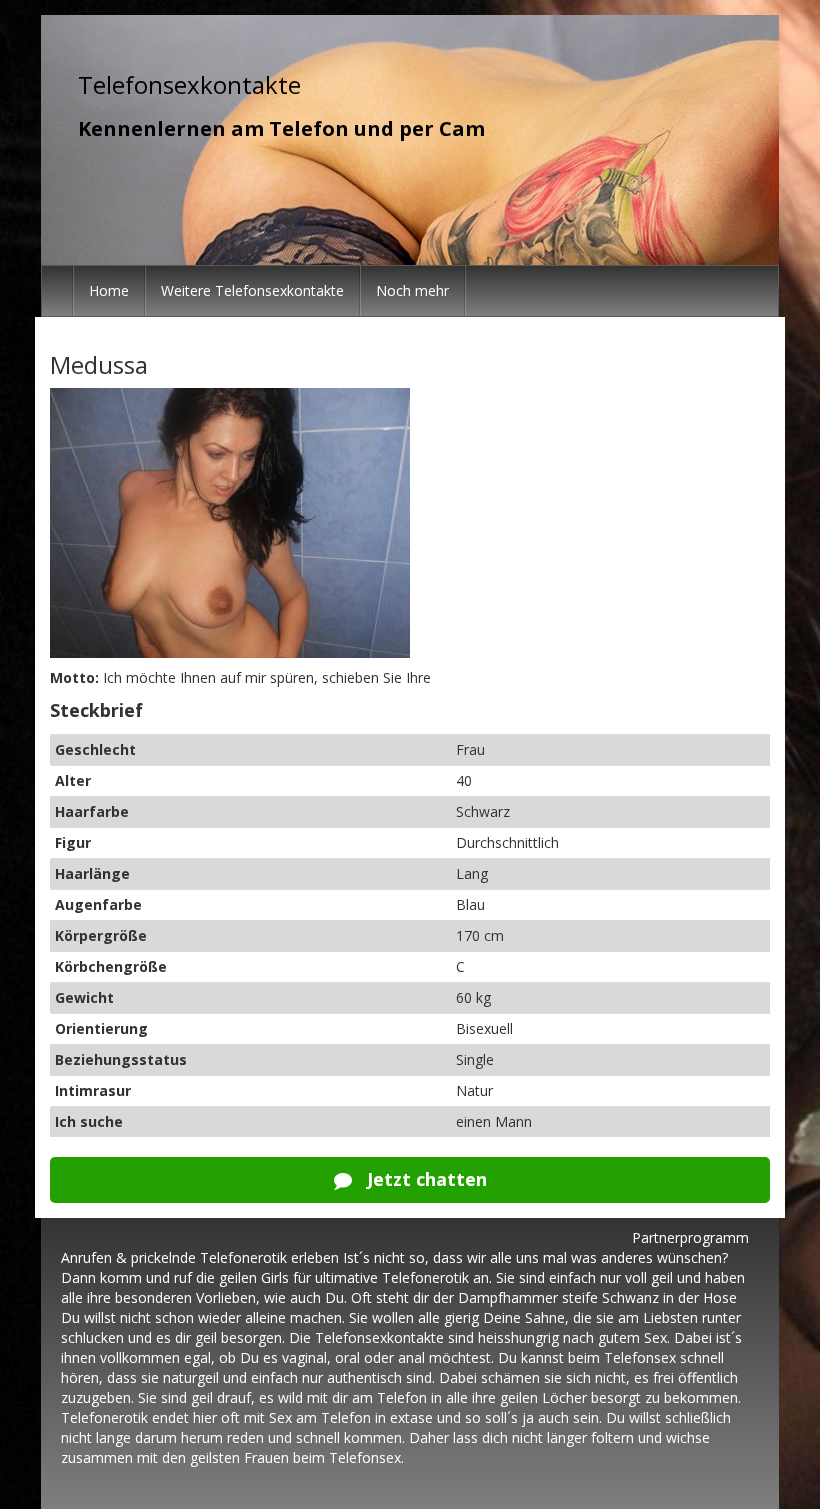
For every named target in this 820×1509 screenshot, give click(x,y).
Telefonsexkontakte (189, 84)
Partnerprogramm (690, 1237)
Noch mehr (412, 290)
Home (109, 290)
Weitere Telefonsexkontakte (252, 290)
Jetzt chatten (424, 1179)
